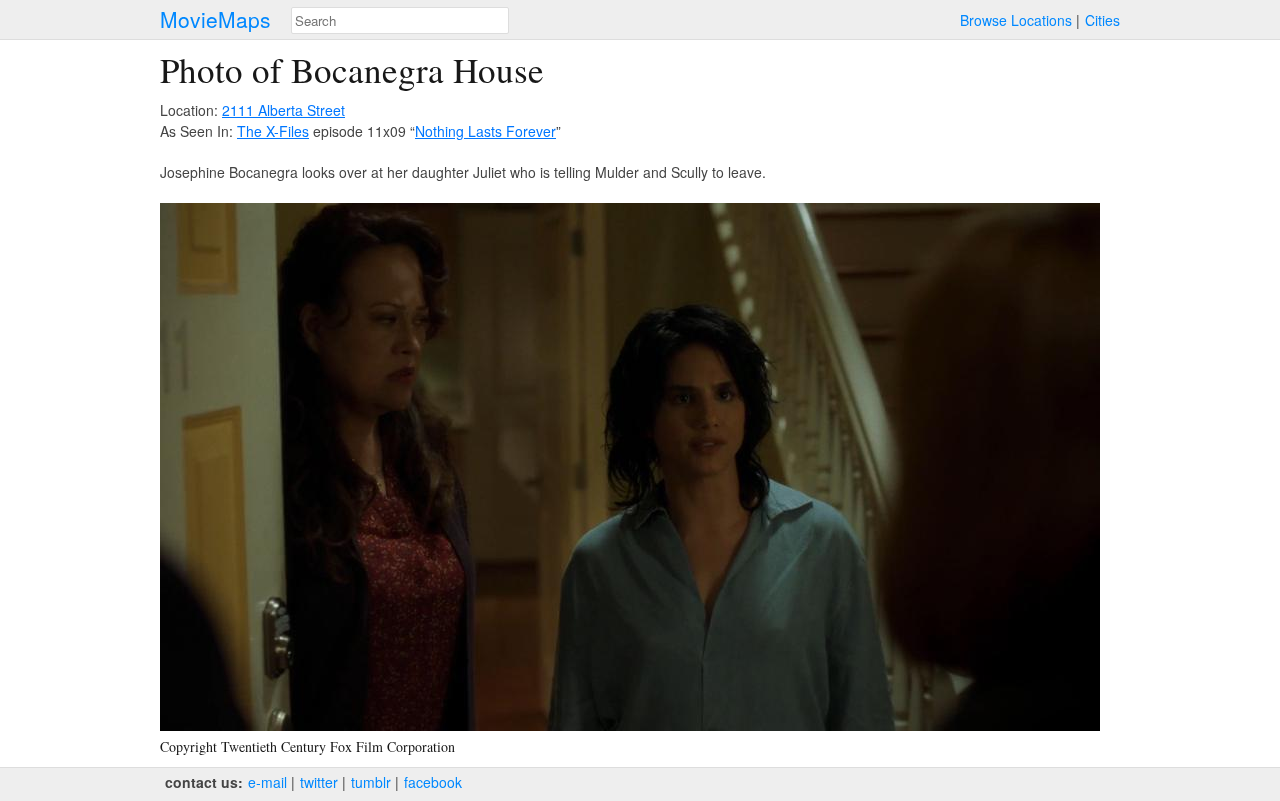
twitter (319, 782)
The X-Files (273, 131)
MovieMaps (215, 19)
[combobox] (400, 20)
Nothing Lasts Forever (485, 131)
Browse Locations (1016, 20)
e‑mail (267, 782)
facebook (433, 782)
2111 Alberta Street (283, 110)
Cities (1102, 20)
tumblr (371, 782)
